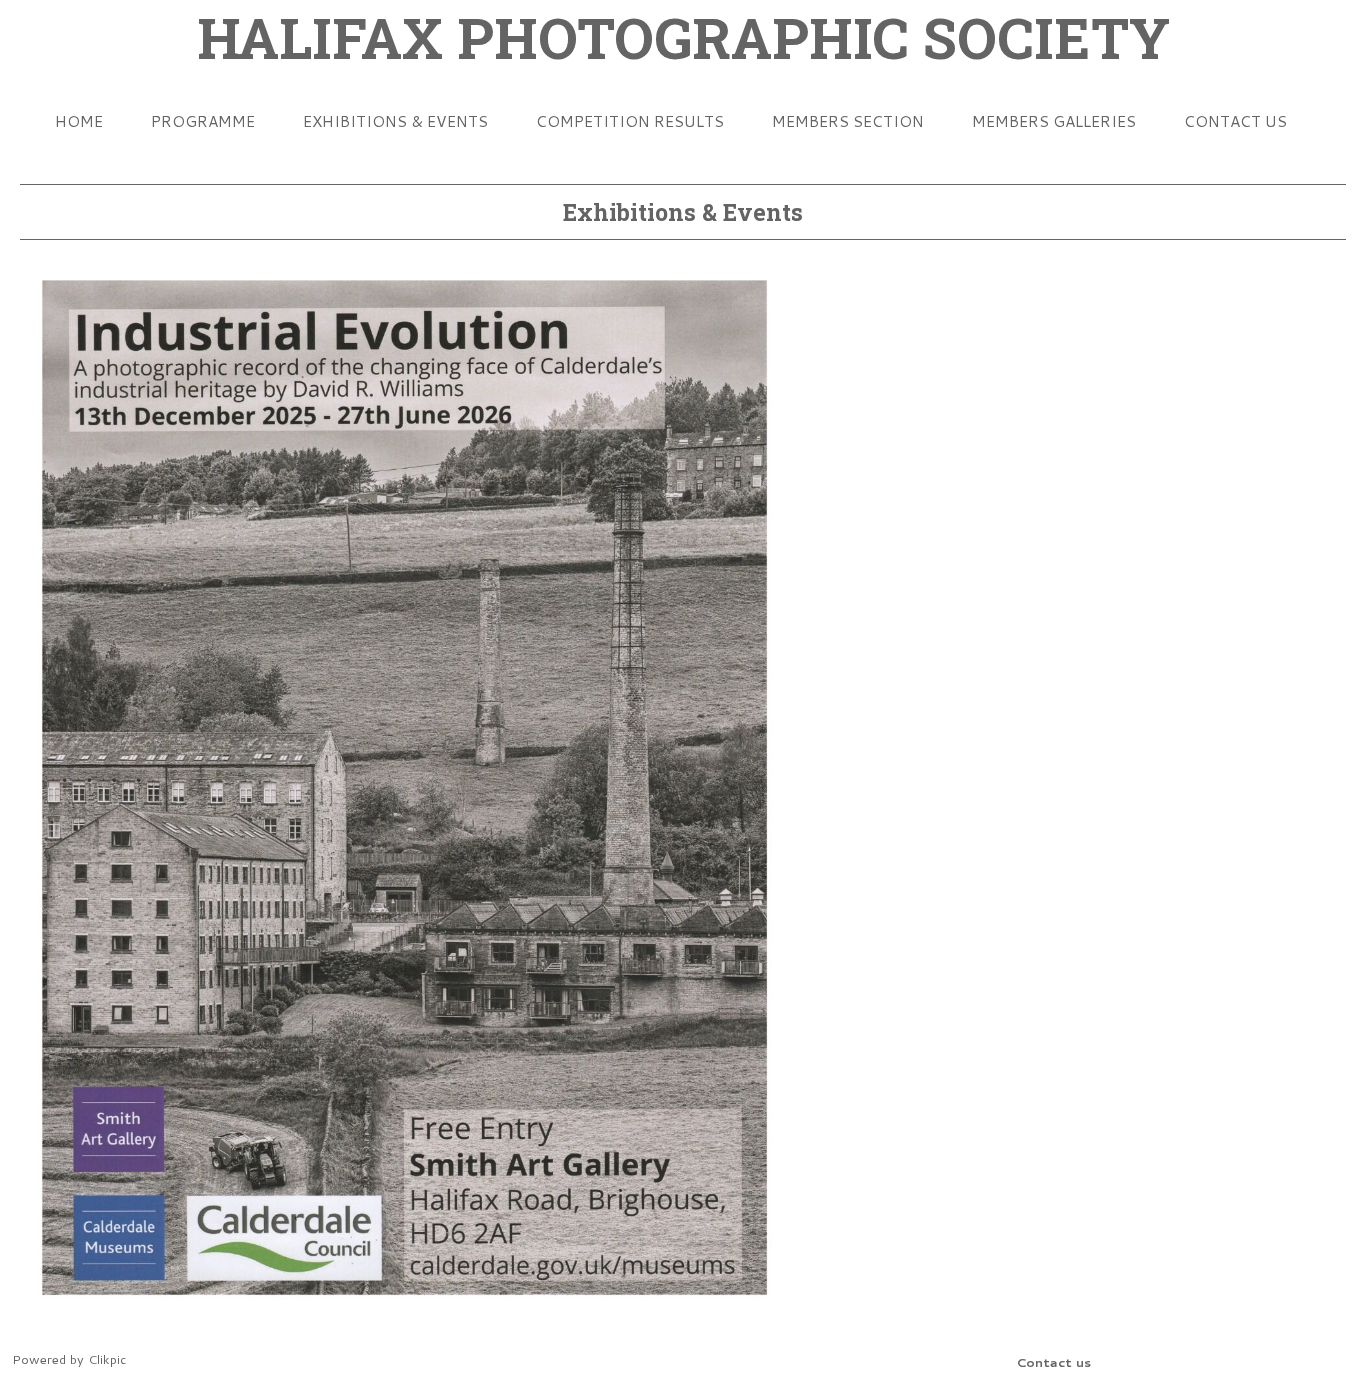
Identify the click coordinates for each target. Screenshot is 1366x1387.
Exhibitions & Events (395, 121)
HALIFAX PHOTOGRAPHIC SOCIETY (683, 37)
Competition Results (630, 121)
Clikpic (107, 1359)
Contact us (1235, 121)
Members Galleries (1054, 121)
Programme (203, 121)
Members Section (848, 121)
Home (79, 121)
